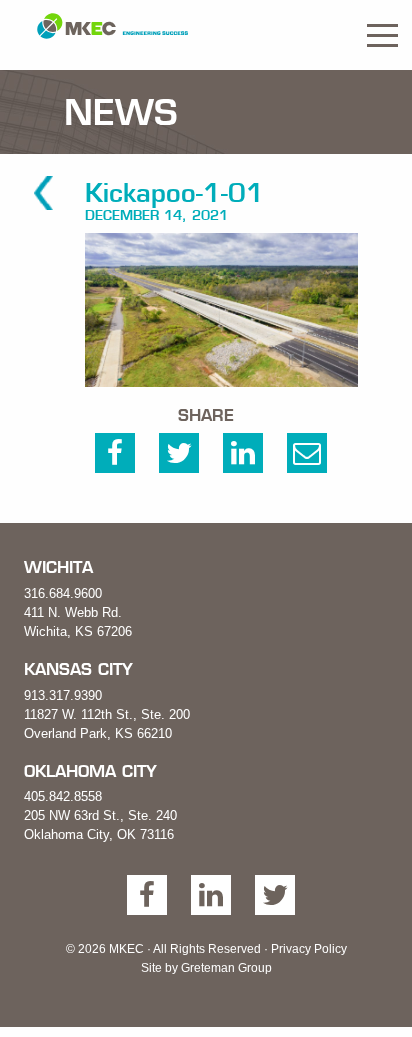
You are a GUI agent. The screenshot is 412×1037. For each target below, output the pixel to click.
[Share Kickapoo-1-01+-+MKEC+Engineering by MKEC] (307, 457)
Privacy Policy (309, 949)
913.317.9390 (63, 695)
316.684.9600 (63, 593)
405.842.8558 (63, 796)
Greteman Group (226, 968)
